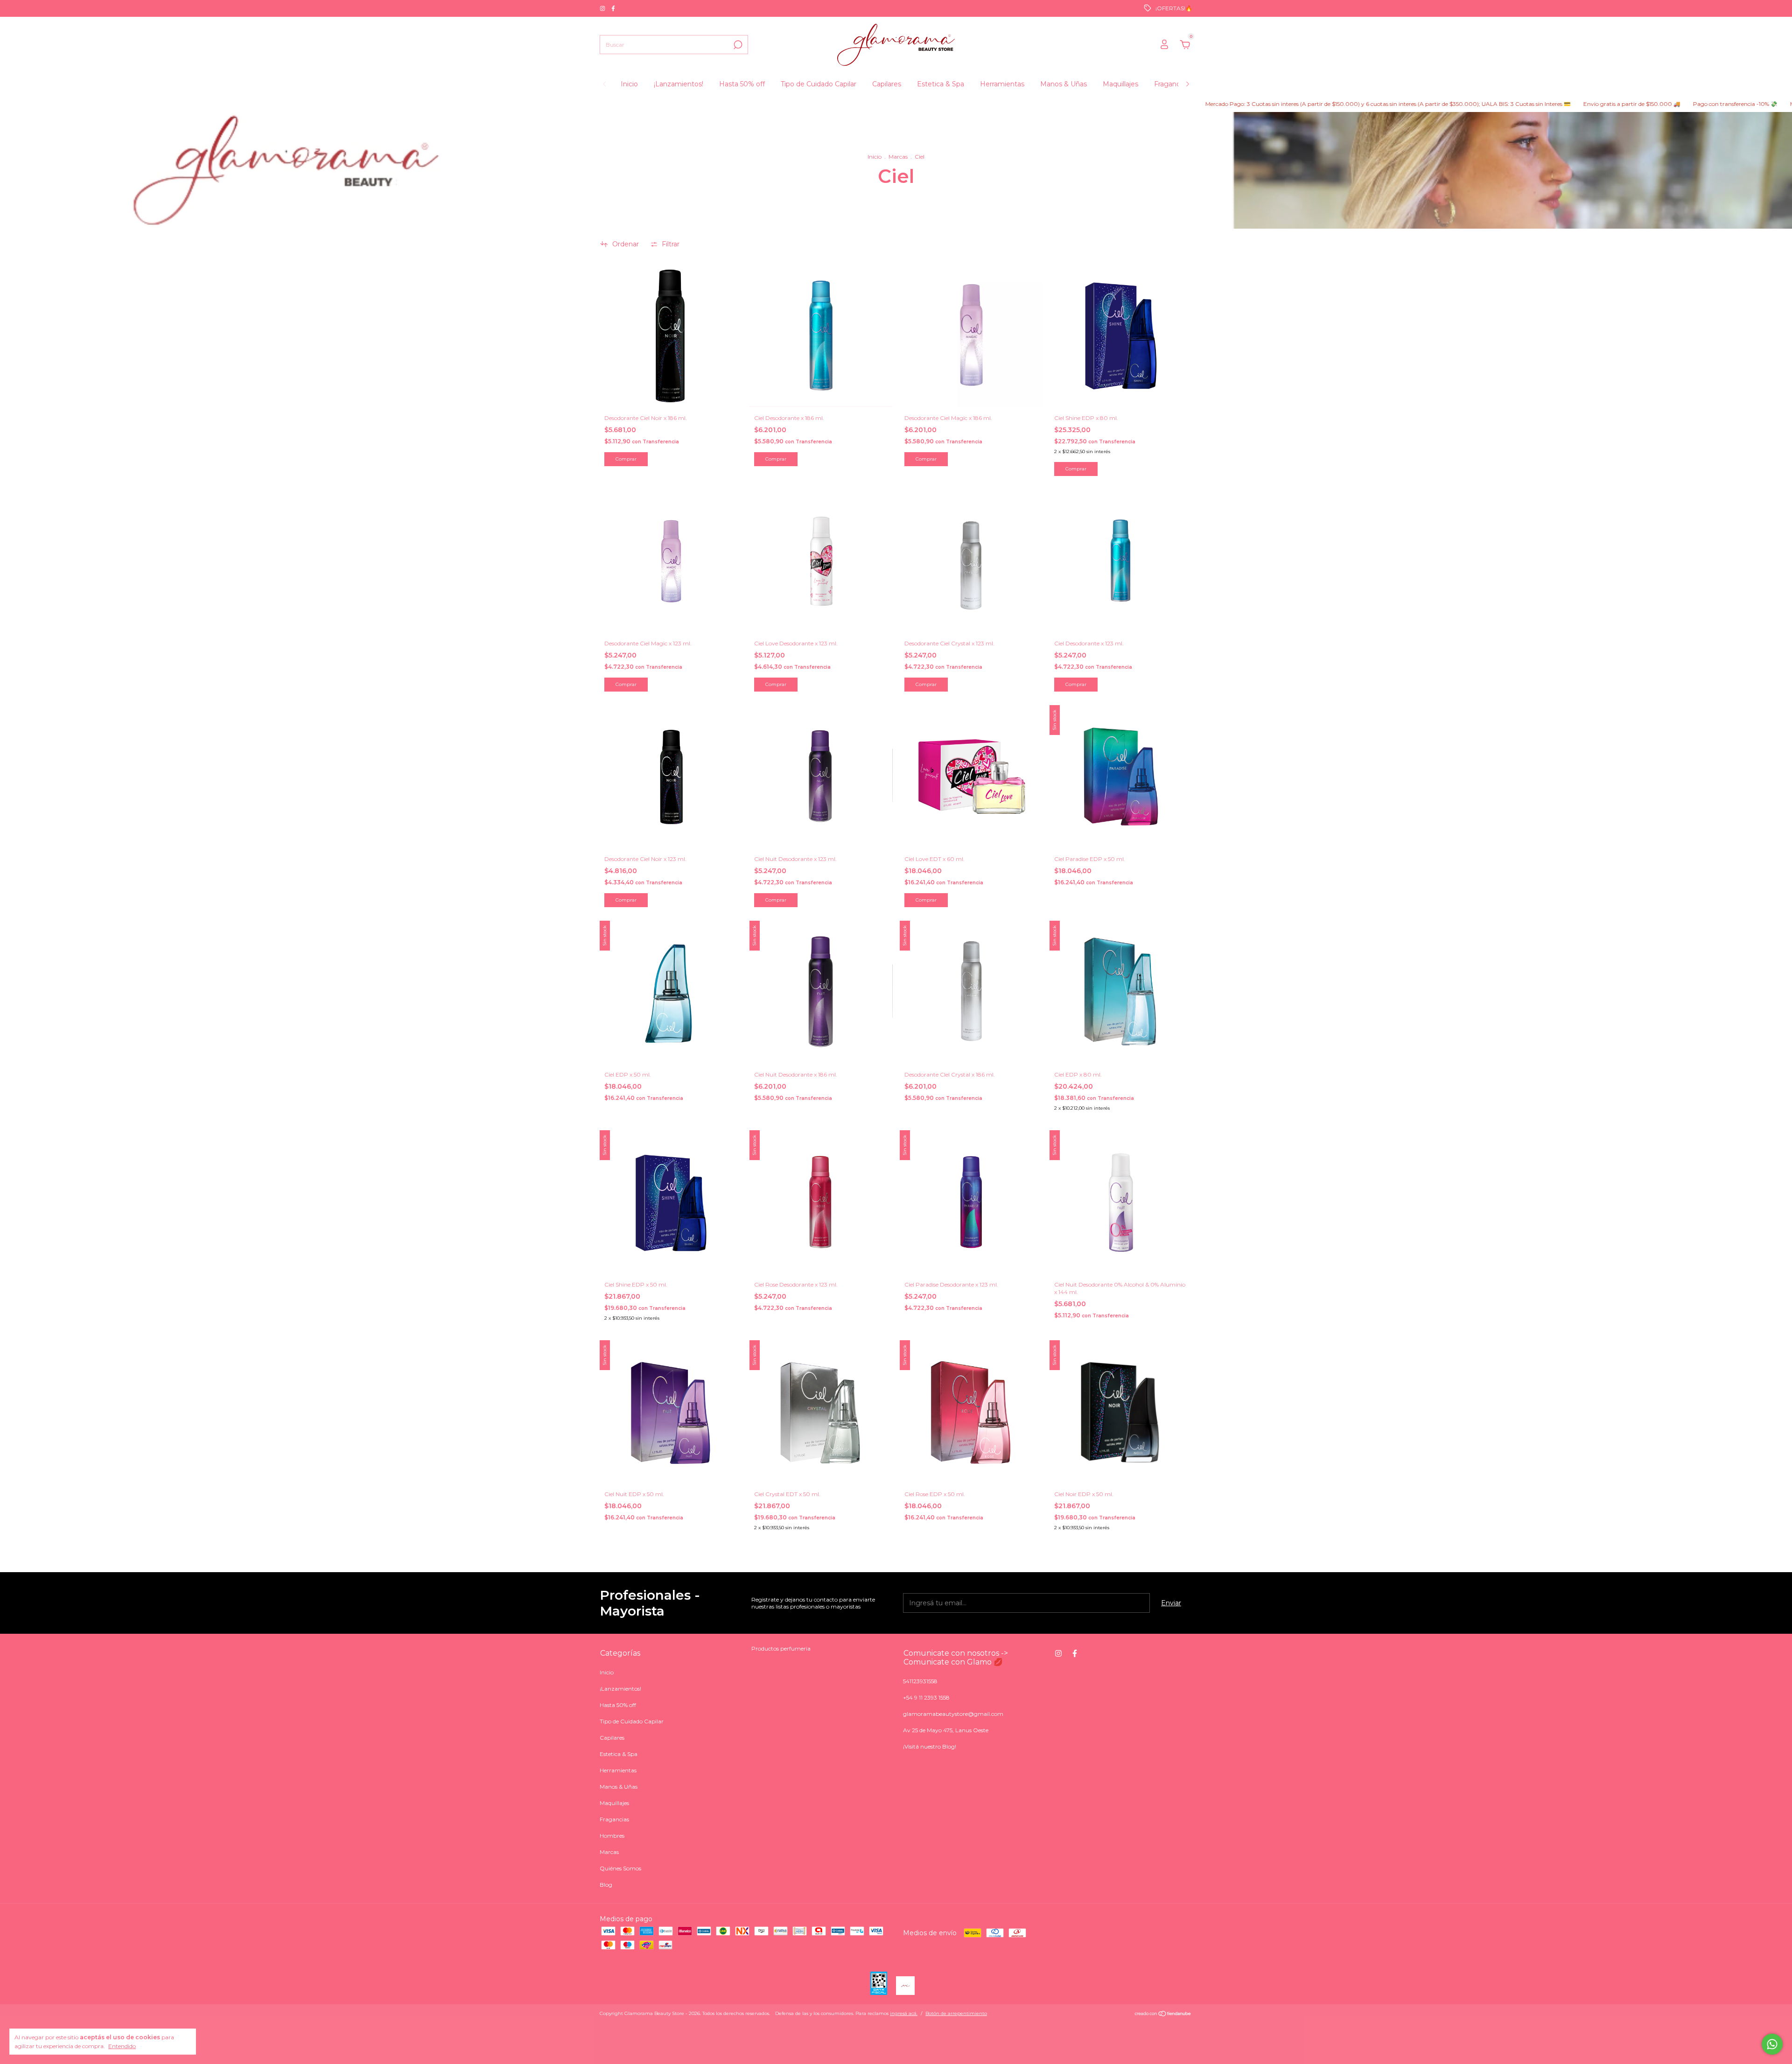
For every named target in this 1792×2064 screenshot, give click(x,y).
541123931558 (920, 1681)
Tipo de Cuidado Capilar (819, 84)
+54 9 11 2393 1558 (926, 1697)
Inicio (629, 84)
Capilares (887, 84)
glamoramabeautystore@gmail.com (953, 1714)
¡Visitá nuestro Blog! (930, 1746)
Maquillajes (1120, 84)
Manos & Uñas (1064, 84)
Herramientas (1002, 84)
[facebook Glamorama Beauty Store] (613, 8)
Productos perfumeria (781, 1648)
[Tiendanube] (1163, 2015)
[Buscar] (737, 45)
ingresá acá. (904, 2013)
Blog (606, 1885)
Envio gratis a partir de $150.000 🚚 (1509, 104)
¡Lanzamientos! (679, 84)
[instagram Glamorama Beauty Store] (603, 8)
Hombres (612, 1836)
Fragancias (1171, 84)
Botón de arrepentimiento (956, 2013)
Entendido (122, 2046)
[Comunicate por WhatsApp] (1772, 2044)
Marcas (898, 157)
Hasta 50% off (742, 84)
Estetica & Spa (941, 84)
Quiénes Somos (620, 1868)
